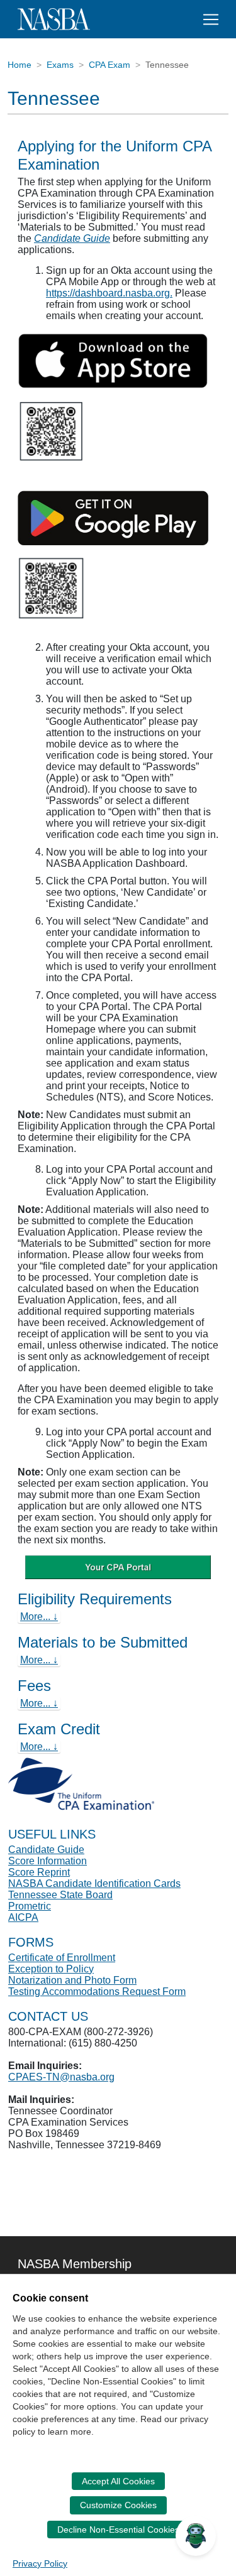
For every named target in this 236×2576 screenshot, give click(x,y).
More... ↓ (39, 1617)
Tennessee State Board (60, 1895)
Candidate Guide (72, 238)
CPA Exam (110, 65)
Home (20, 65)
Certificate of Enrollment (62, 1958)
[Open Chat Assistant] (196, 2536)
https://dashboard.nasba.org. (109, 293)
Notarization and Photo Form (72, 1980)
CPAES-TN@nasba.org (61, 2077)
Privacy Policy (40, 2563)
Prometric (30, 1906)
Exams (60, 65)
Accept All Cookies (118, 2481)
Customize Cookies (118, 2505)
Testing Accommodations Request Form (97, 1992)
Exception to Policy (51, 1969)
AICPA (23, 1917)
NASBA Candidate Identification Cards (94, 1883)
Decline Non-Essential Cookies (118, 2530)
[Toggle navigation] (211, 19)
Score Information (48, 1861)
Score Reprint (39, 1872)
